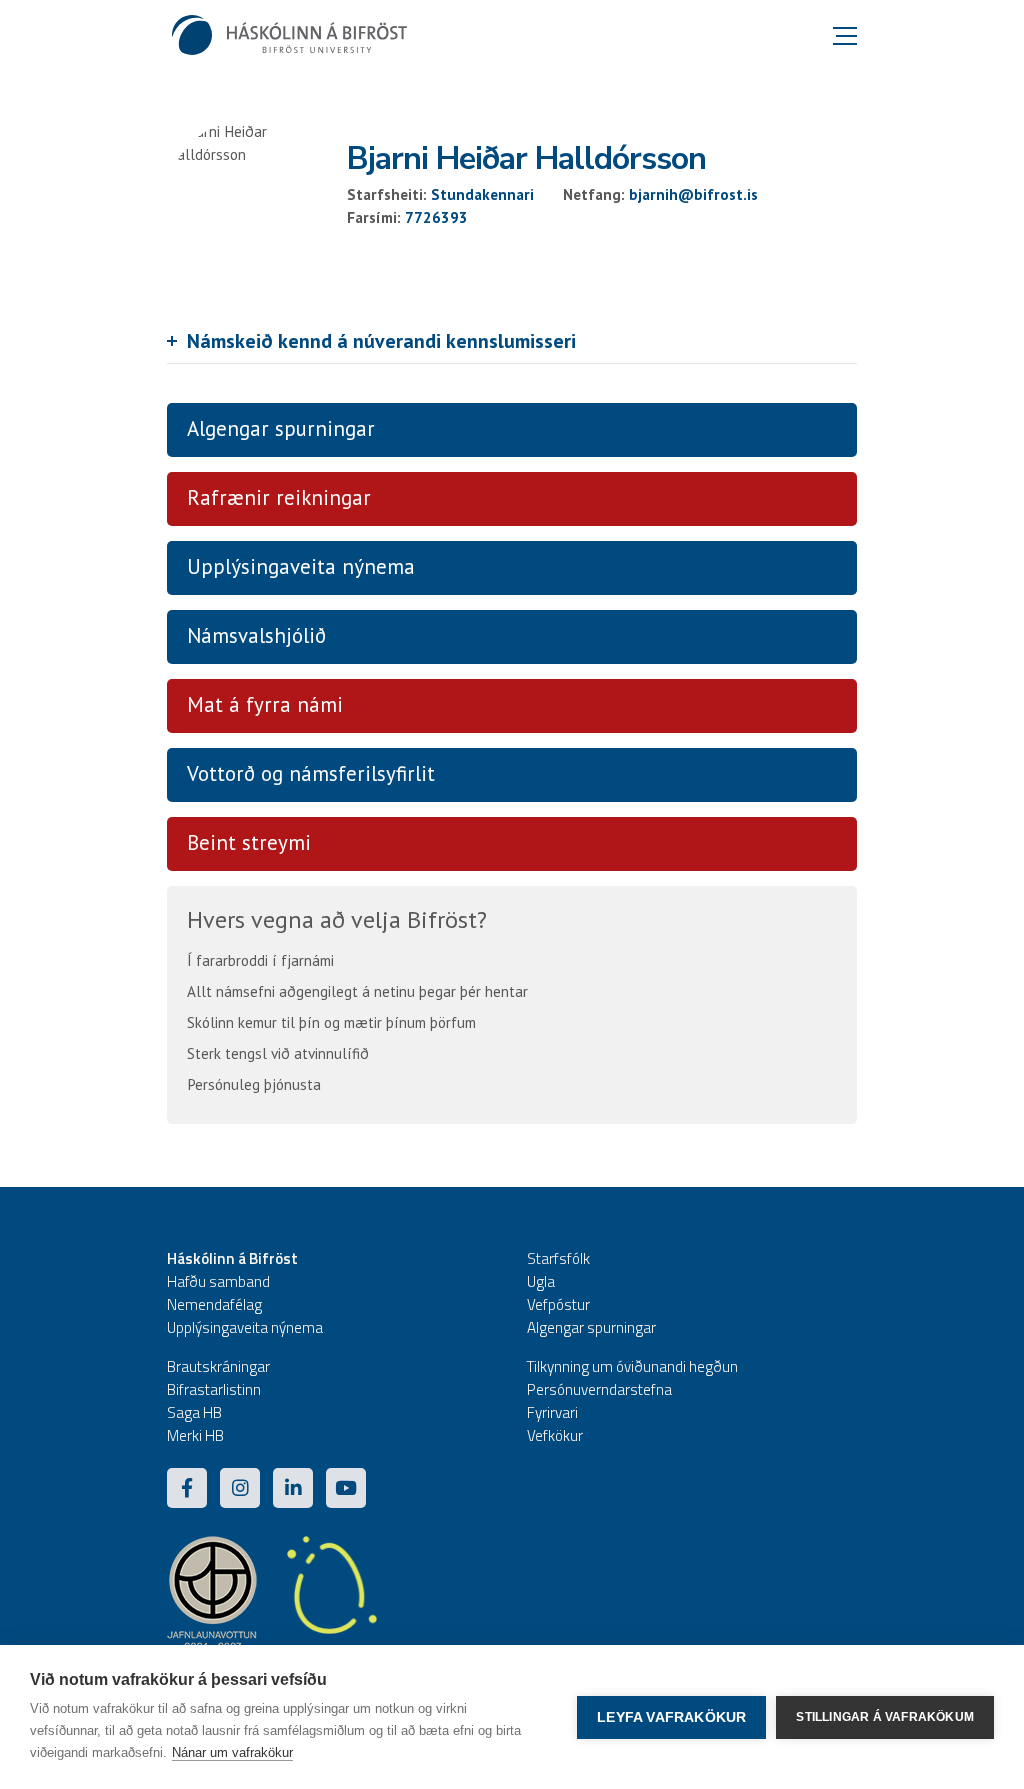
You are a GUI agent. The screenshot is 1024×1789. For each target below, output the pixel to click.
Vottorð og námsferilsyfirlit (311, 773)
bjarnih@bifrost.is (693, 194)
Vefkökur (555, 1435)
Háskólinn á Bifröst (232, 1258)
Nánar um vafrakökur (232, 1752)
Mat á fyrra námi (265, 704)
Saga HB (194, 1412)
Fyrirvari (552, 1412)
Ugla (541, 1281)
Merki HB (195, 1435)
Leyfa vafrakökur (671, 1717)
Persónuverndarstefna (599, 1389)
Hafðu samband (218, 1281)
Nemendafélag (214, 1304)
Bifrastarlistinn (214, 1389)
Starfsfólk (558, 1258)
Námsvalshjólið (256, 635)
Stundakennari (482, 194)
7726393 (436, 217)
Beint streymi (249, 842)
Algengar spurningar (281, 428)
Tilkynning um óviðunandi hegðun (632, 1366)
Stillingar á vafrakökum (885, 1717)
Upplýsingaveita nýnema (301, 566)
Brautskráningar (218, 1366)
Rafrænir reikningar (279, 497)
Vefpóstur (558, 1304)
